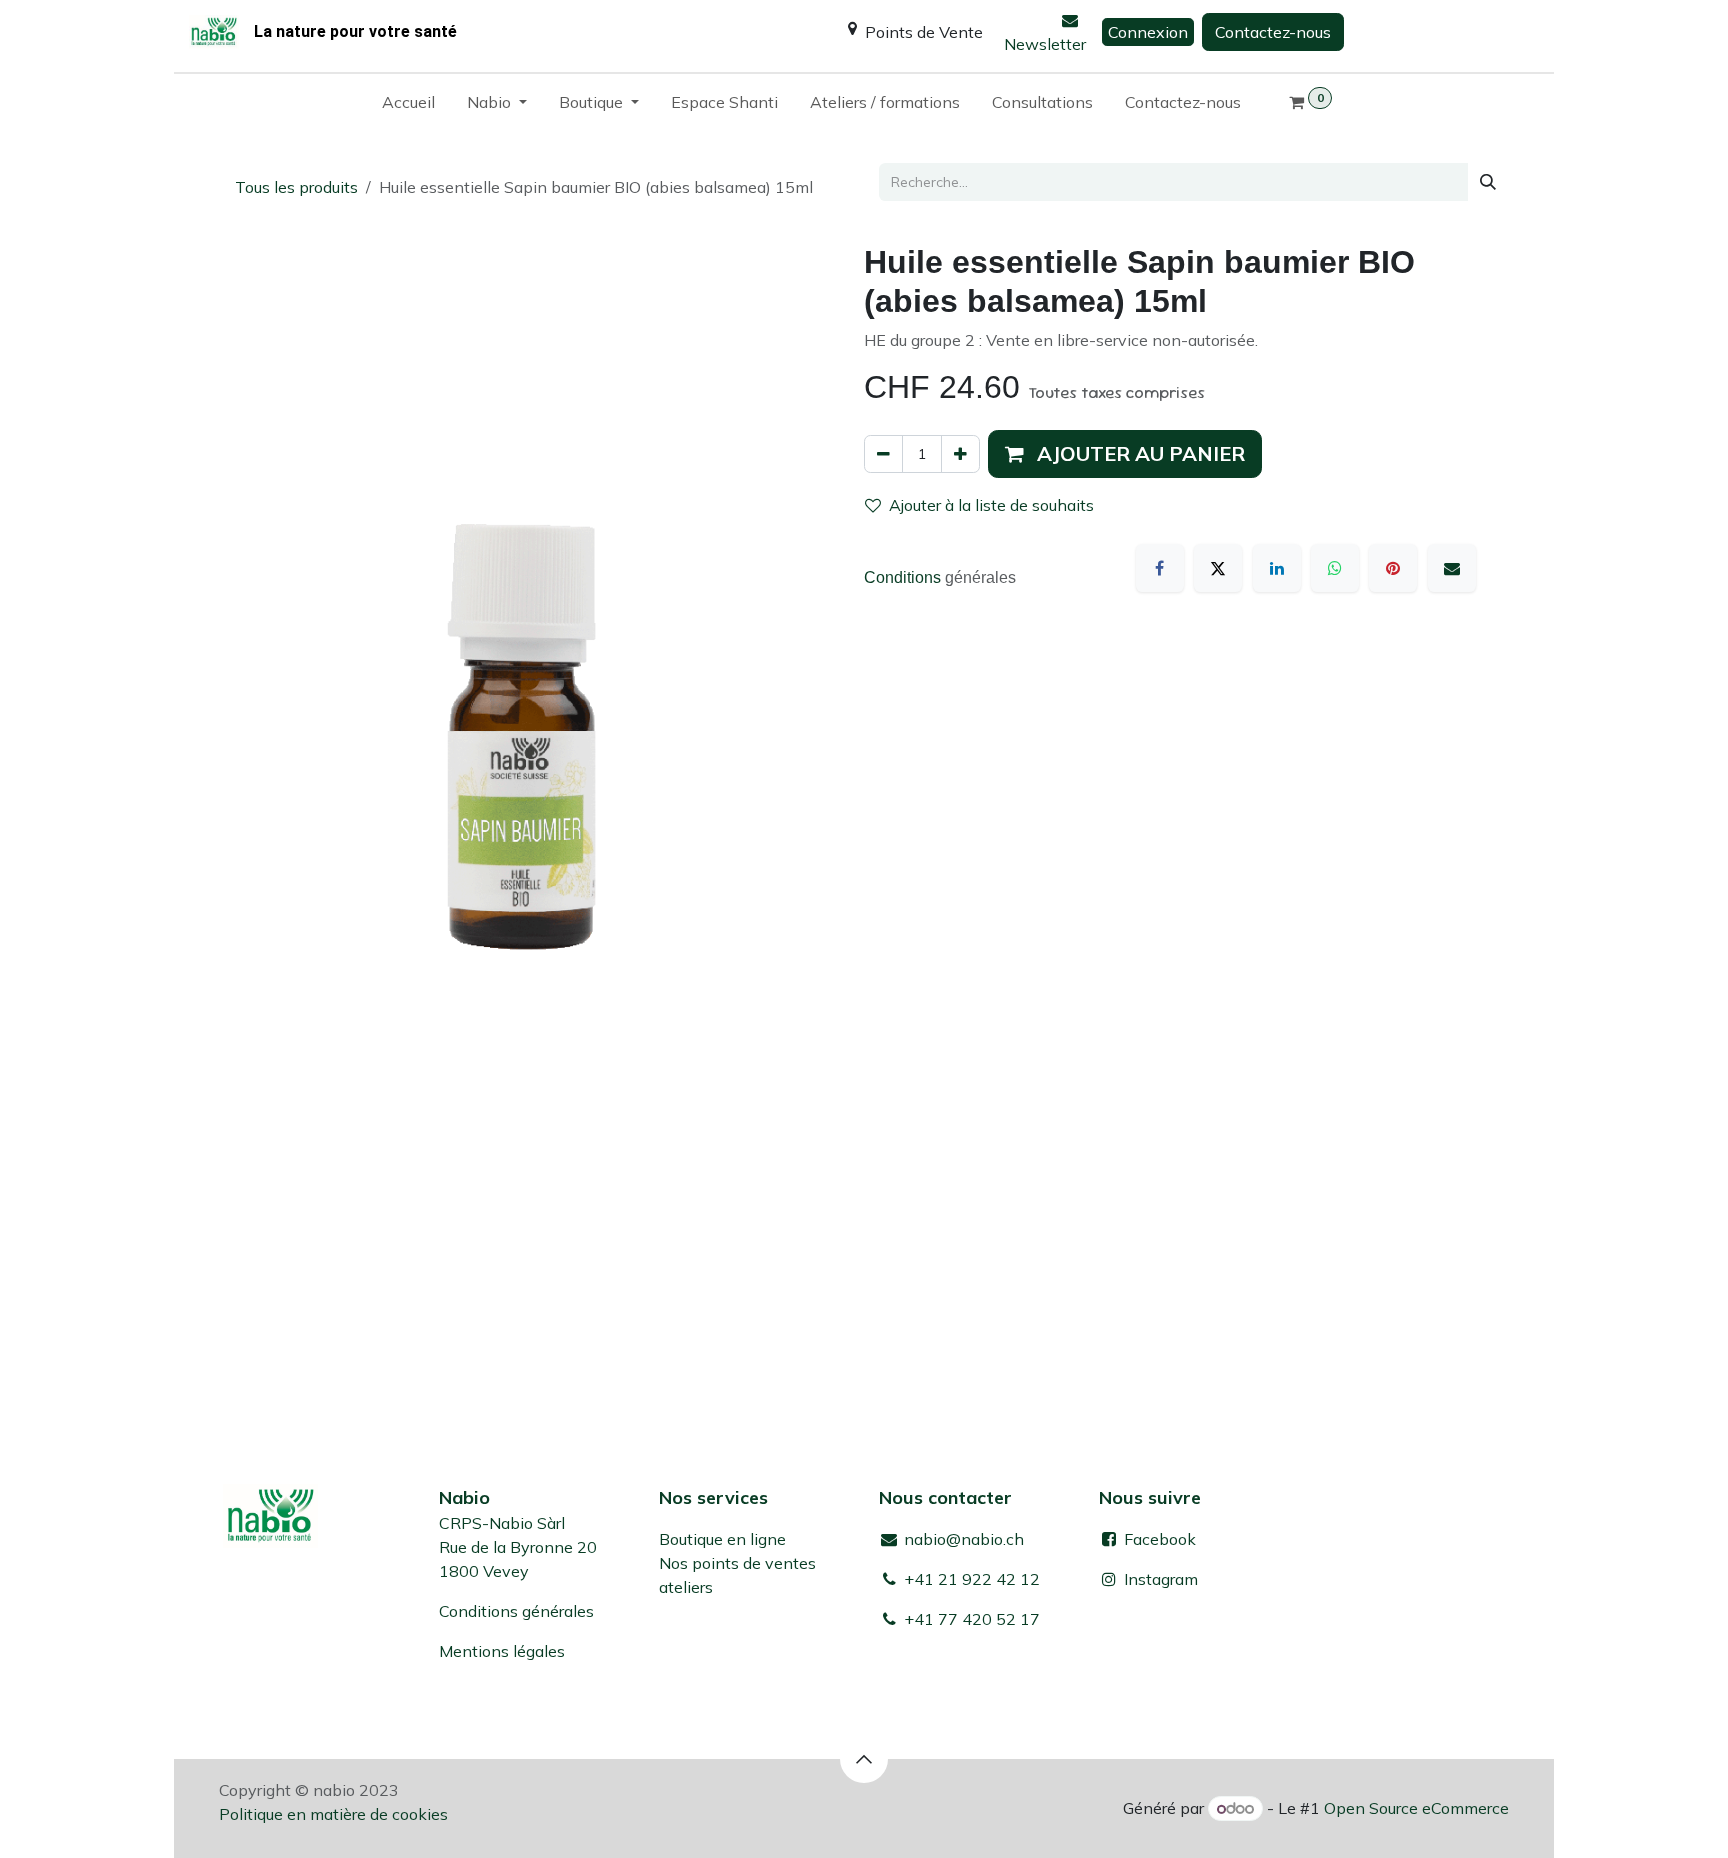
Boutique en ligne (722, 1539)
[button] (1125, 454)
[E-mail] (1452, 568)
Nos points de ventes (737, 1563)
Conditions (904, 577)
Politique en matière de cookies (333, 1814)
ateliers (686, 1587)
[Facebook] (1160, 568)
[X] (1218, 568)
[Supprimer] (883, 454)
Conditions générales (516, 1611)
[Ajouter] (960, 454)
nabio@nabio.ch (962, 1539)
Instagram (1161, 1579)
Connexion (1148, 32)
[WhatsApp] (1335, 568)
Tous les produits (296, 187)
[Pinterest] (1393, 568)
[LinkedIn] (1277, 568)
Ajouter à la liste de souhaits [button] (991, 505)
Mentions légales (502, 1651)
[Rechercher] (1488, 182)
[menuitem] (408, 106)
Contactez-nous (1273, 32)
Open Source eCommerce (1416, 1808)
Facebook (1158, 1539)
